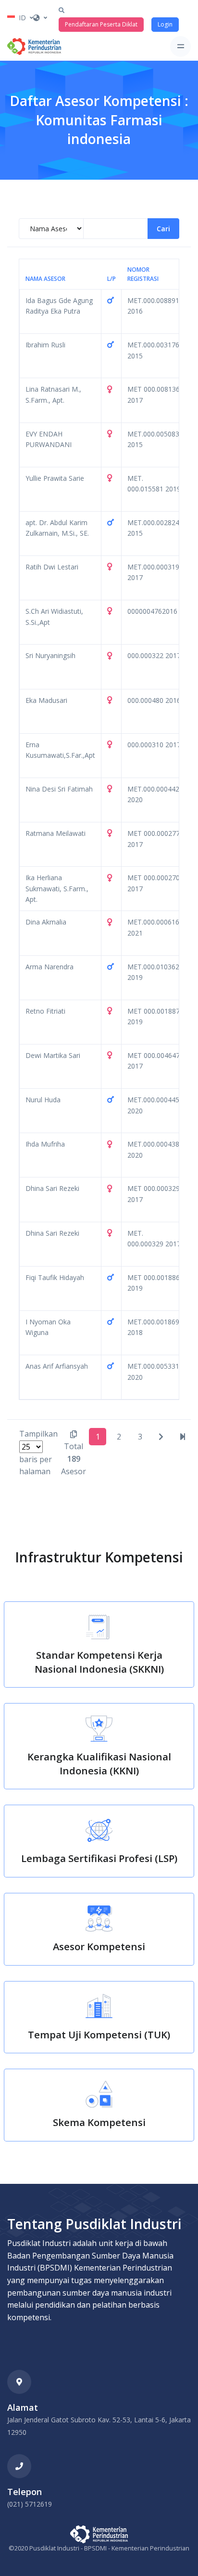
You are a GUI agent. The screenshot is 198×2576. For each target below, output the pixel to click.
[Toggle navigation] (180, 46)
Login (165, 24)
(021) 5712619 (30, 2504)
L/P (111, 279)
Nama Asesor (45, 279)
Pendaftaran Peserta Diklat (101, 24)
